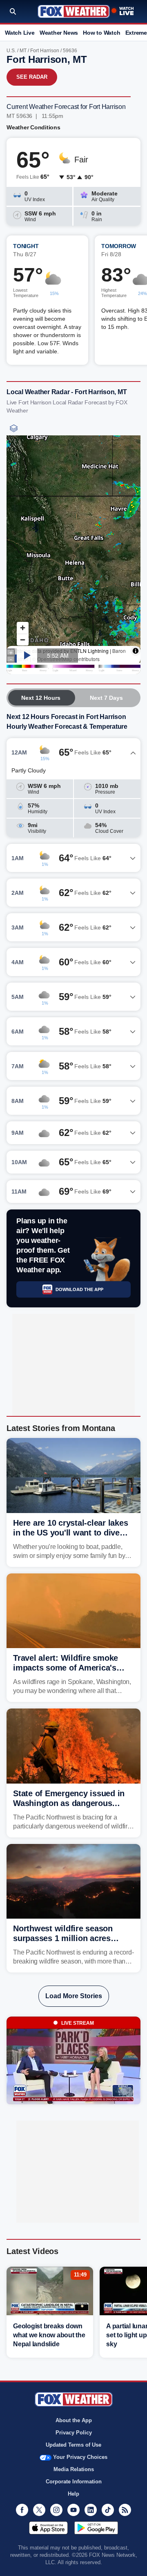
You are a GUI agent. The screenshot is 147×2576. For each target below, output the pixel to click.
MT (23, 51)
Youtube (73, 2510)
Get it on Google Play (96, 2528)
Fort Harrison (45, 51)
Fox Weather (74, 11)
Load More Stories (74, 1996)
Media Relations (74, 2469)
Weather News (59, 33)
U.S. (11, 51)
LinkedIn (91, 2510)
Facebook (22, 2510)
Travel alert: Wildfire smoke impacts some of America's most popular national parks (67, 1668)
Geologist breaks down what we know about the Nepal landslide (49, 2335)
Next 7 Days (106, 698)
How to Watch (101, 33)
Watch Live (20, 33)
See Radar (32, 77)
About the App (74, 2420)
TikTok (108, 2510)
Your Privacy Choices (80, 2457)
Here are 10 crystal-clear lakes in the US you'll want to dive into (70, 1533)
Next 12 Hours (41, 698)
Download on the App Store (48, 2528)
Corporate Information (74, 2482)
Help (73, 2494)
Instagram (56, 2510)
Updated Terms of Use (73, 2445)
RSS (125, 2510)
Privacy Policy (74, 2433)
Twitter (39, 2510)
